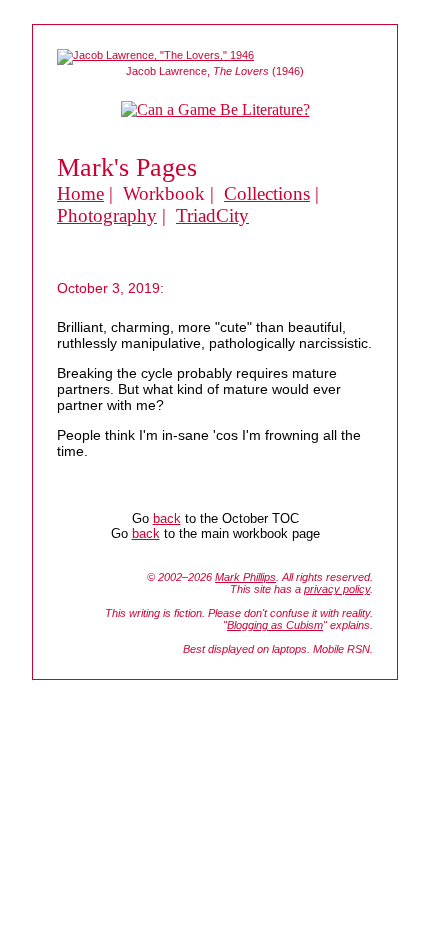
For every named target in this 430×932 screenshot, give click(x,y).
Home (80, 193)
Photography (107, 215)
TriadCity (212, 215)
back (167, 518)
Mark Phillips (245, 577)
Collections (267, 193)
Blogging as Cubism (275, 625)
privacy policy (337, 589)
